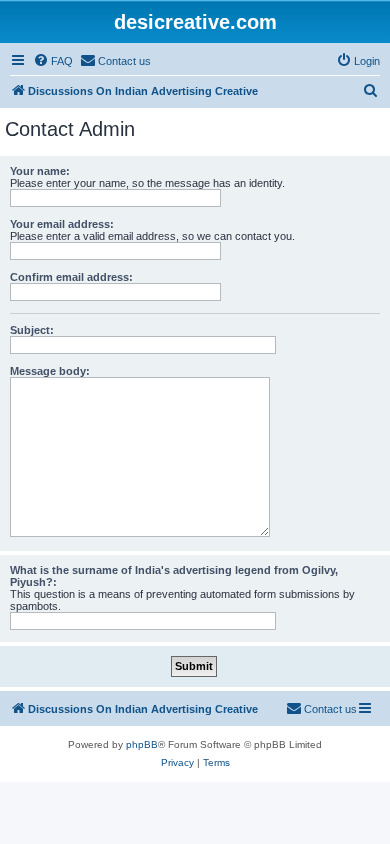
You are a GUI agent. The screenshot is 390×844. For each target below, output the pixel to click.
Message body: (50, 371)
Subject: (32, 330)
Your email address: (62, 224)
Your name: (40, 171)
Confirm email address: (71, 277)
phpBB (142, 744)
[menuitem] (53, 61)
